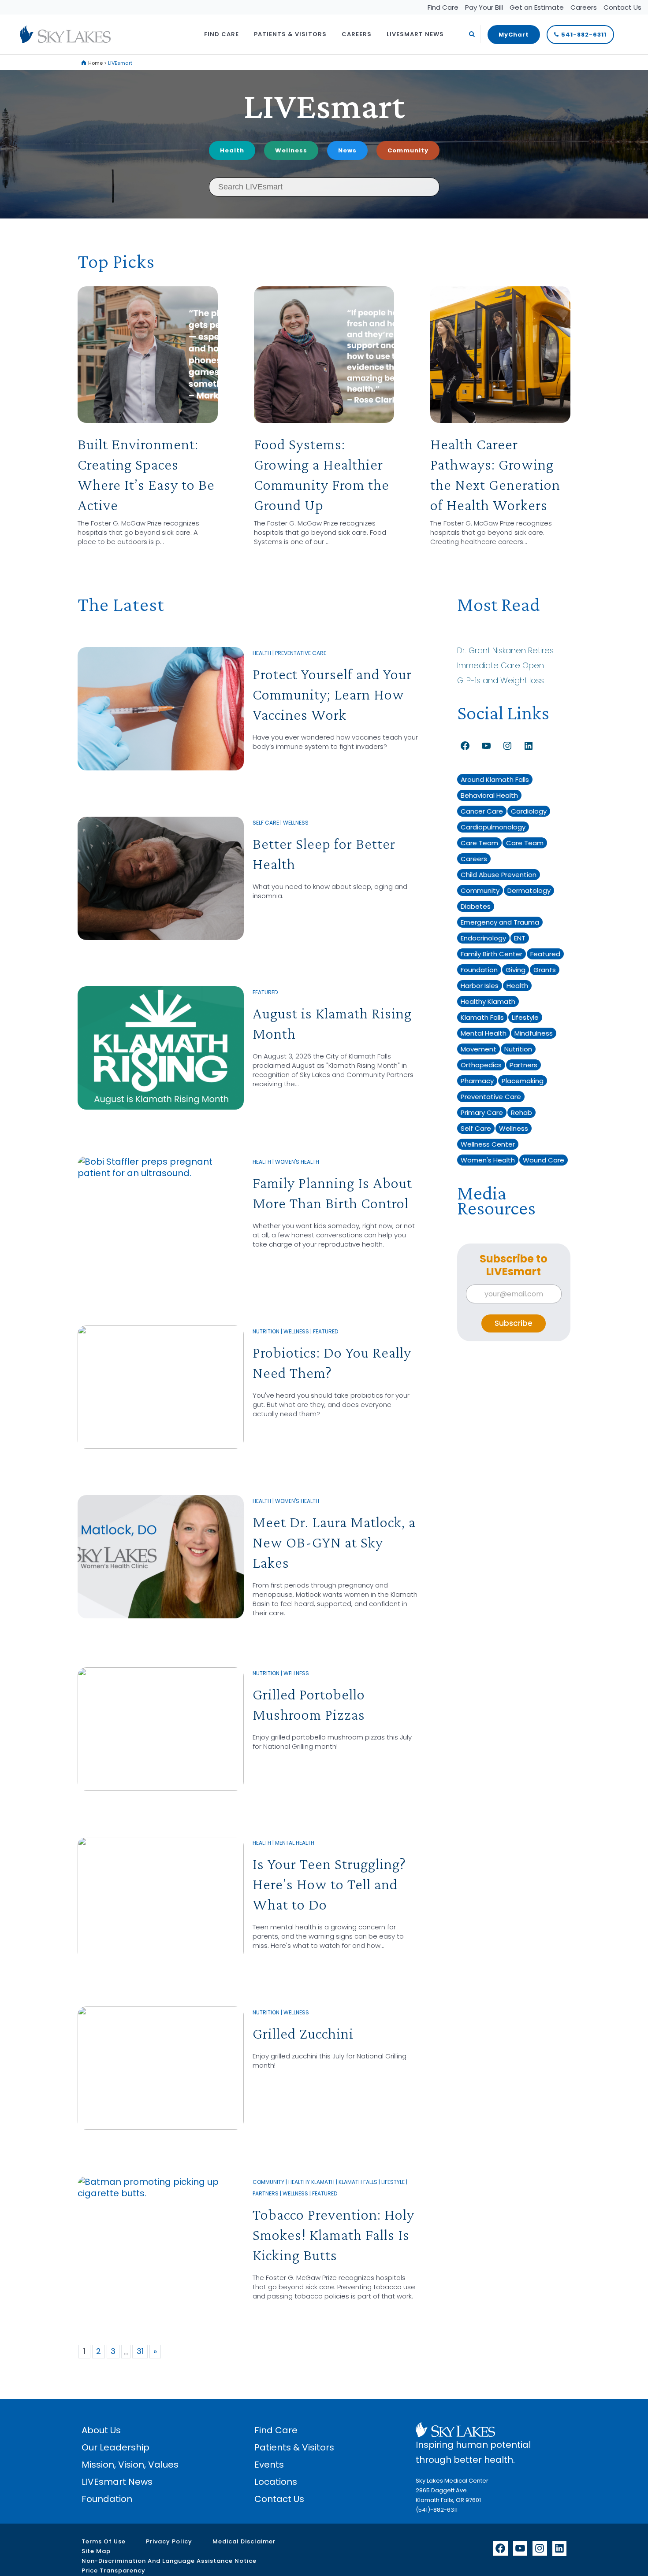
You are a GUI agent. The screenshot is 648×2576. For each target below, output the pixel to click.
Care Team (479, 843)
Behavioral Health (489, 795)
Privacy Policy (169, 2541)
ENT (520, 938)
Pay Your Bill (484, 7)
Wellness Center (488, 1144)
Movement (479, 1049)
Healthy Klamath (311, 2182)
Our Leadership (115, 2447)
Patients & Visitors (294, 2447)
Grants (545, 970)
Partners (266, 2193)
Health (232, 150)
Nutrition (266, 1331)
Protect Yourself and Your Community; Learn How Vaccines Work (332, 694)
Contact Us (622, 7)
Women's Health (297, 1162)
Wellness (291, 150)
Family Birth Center (492, 954)
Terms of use (104, 2541)
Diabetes (476, 906)
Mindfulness (534, 1033)
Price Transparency (114, 2570)
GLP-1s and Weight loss (501, 680)
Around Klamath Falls (495, 779)
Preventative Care (301, 653)
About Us (101, 2430)
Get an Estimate (537, 7)
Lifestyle (393, 2182)
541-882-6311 (584, 35)
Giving (516, 970)
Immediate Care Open (501, 665)
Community (408, 150)
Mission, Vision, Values (130, 2465)
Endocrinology (483, 938)
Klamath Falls (358, 2182)
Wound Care (544, 1160)
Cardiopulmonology (493, 827)
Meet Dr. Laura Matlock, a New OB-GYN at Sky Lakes (334, 1542)
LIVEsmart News (117, 2482)
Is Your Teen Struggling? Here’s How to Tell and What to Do (329, 1884)
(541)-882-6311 (437, 2510)
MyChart (514, 35)
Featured (265, 992)
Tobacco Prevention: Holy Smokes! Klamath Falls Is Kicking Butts (333, 2235)
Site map (96, 2551)
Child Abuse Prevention (499, 875)
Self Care (266, 823)
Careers (584, 7)
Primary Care (482, 1112)
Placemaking (523, 1081)
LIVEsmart (324, 105)
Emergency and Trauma (500, 922)
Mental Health (295, 1843)
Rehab (521, 1112)
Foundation (479, 970)
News (347, 150)
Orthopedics (481, 1065)
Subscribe (514, 1323)
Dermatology (529, 890)
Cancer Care (482, 811)
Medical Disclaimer (244, 2541)
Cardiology (529, 811)
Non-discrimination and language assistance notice (169, 2561)
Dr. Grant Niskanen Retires (505, 650)
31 (140, 2351)
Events (269, 2465)
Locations (276, 2482)
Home (95, 63)
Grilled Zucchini (303, 2034)
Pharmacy (477, 1081)
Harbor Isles (480, 986)
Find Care (443, 7)
